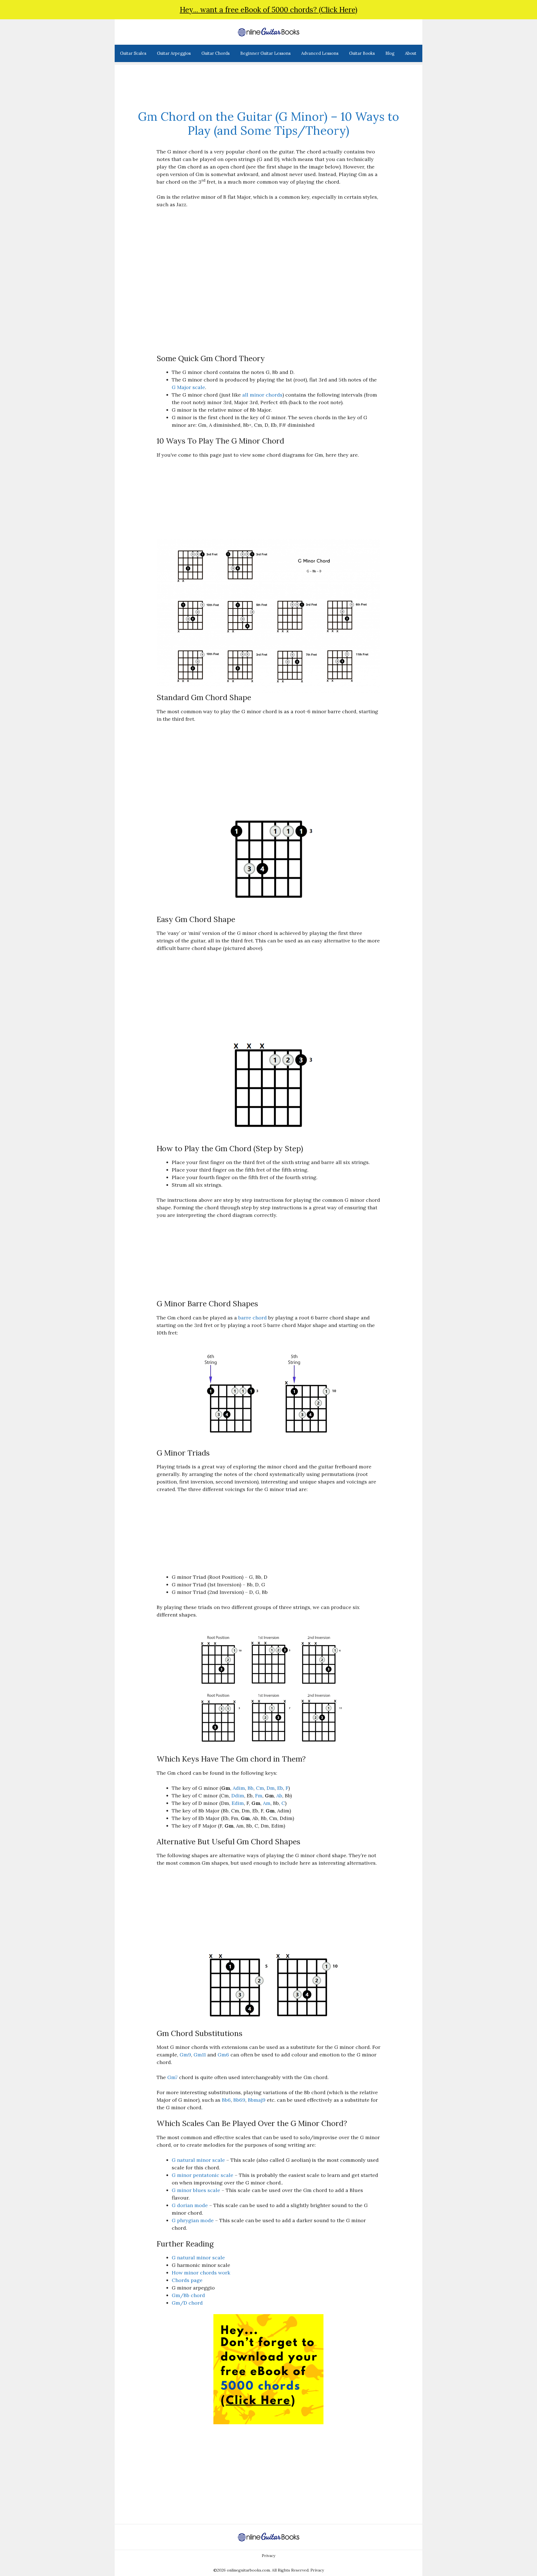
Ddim (238, 1796)
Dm (271, 1788)
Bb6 (226, 2100)
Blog (390, 53)
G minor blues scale (196, 2190)
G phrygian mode (193, 2220)
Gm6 (223, 2055)
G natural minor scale (198, 2160)
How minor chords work (201, 2273)
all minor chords (262, 395)
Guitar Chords (215, 53)
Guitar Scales (133, 53)
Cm (260, 1788)
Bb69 (239, 2100)
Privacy (268, 2556)
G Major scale (188, 387)
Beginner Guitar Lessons (265, 53)
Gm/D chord (187, 2303)
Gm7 (172, 2077)
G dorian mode (190, 2205)
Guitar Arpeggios (174, 53)
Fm (259, 1796)
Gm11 (200, 2055)
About (411, 53)
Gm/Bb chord (188, 2295)
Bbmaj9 (257, 2100)
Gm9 (185, 2055)
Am (267, 1803)
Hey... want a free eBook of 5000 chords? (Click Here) (269, 10)
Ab (279, 1796)
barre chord (253, 1318)
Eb (280, 1788)
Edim (238, 1803)
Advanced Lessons (320, 53)
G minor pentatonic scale (202, 2175)
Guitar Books (362, 53)
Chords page (187, 2280)
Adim (239, 1788)
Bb (250, 1788)
